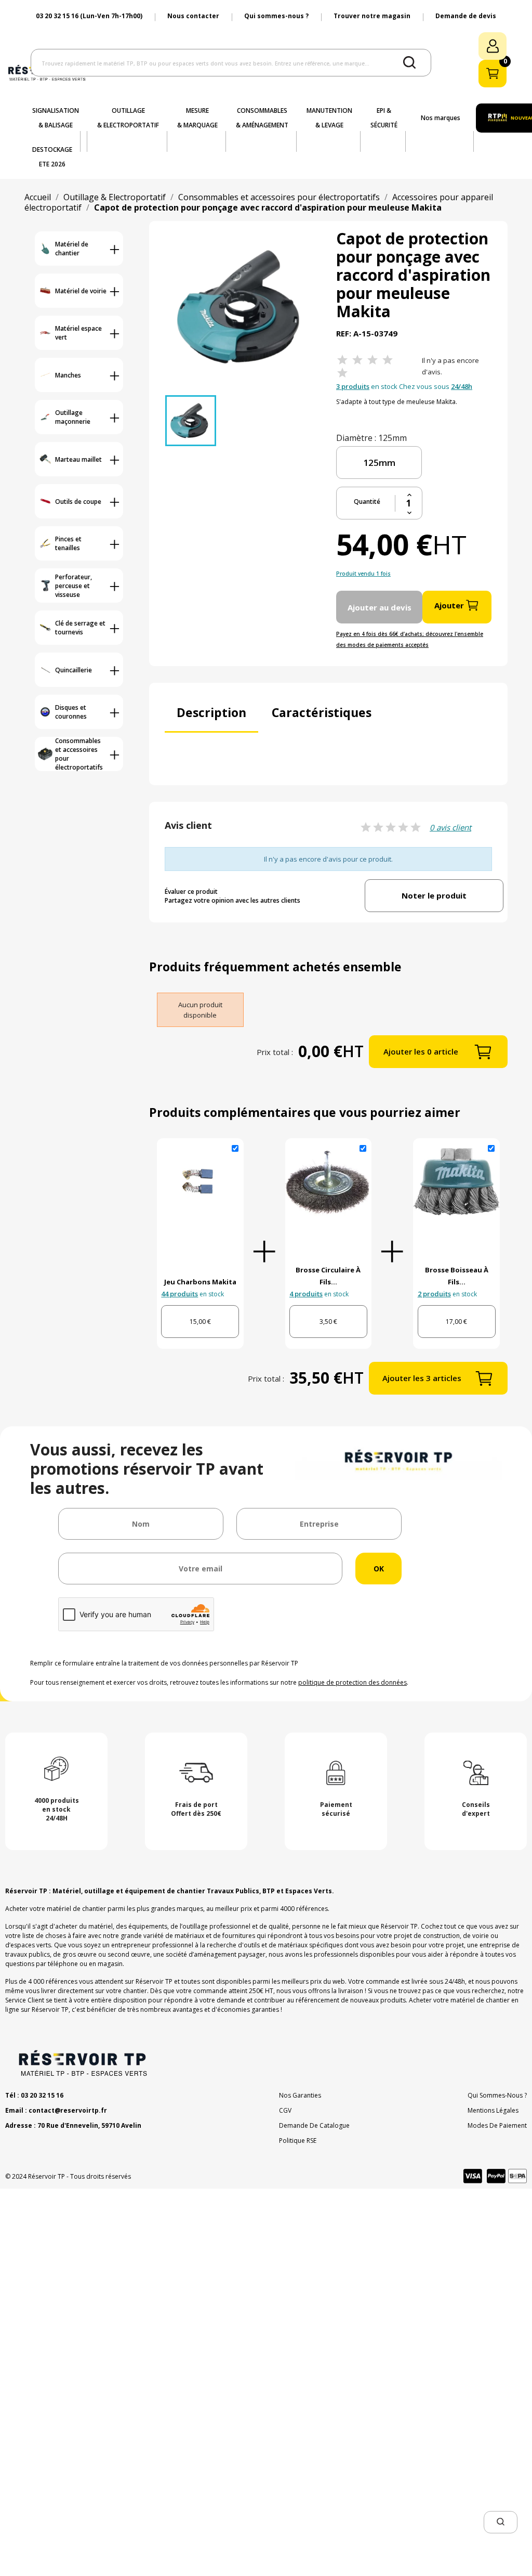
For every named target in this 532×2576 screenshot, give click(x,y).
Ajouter (449, 605)
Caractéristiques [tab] (322, 712)
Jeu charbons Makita (200, 1282)
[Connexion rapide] (493, 46)
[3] (373, 360)
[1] (342, 360)
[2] (357, 360)
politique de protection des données (353, 1682)
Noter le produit (434, 895)
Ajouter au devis (380, 607)
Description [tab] (211, 712)
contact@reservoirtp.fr (68, 2110)
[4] (388, 360)
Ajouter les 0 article (421, 1051)
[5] (342, 373)
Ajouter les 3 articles (422, 1378)
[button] (501, 2522)
